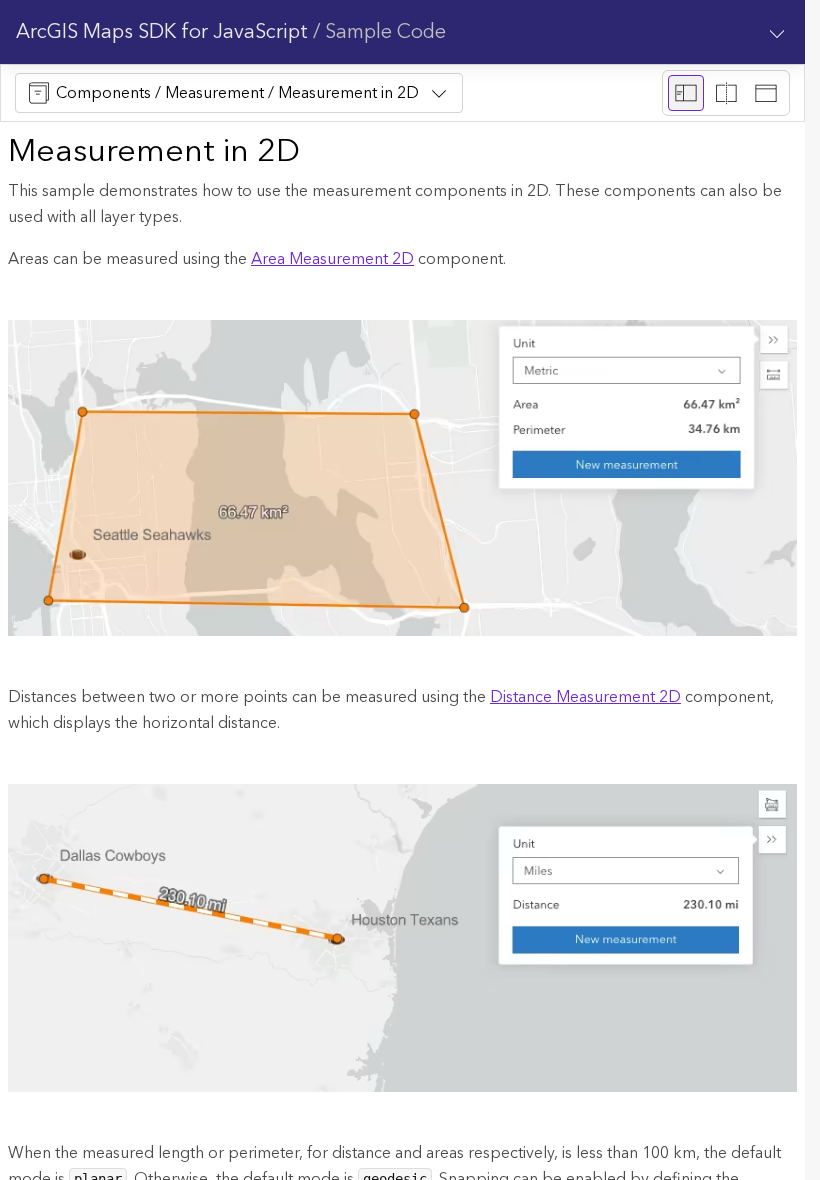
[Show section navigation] (777, 32)
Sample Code (385, 32)
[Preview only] (766, 93)
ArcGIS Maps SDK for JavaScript (162, 32)
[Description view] (686, 93)
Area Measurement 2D (332, 259)
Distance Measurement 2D (585, 697)
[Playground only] (726, 93)
